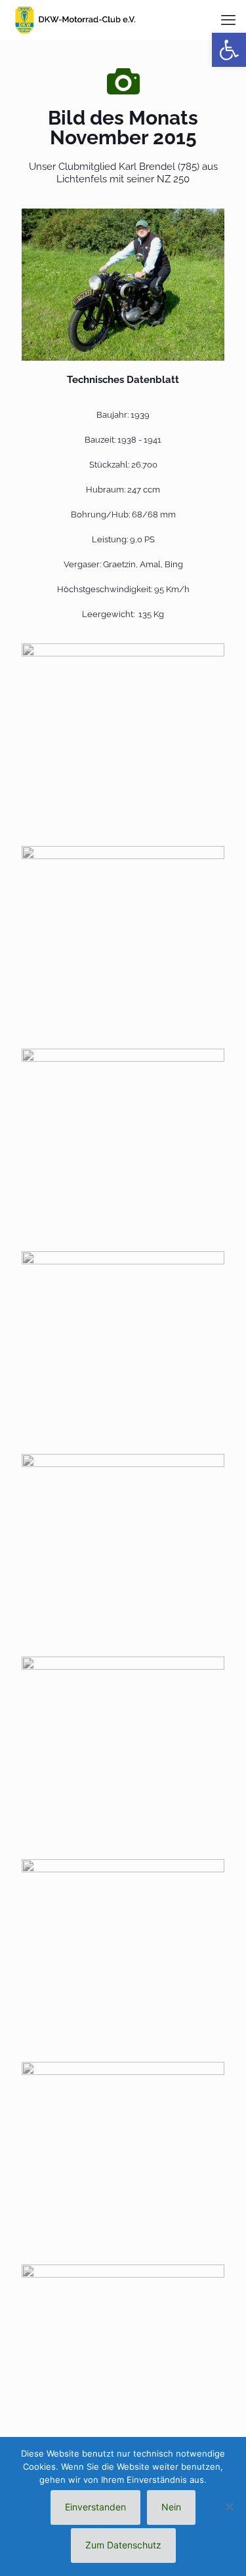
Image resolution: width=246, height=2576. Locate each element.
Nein (171, 2507)
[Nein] (230, 2506)
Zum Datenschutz (123, 2545)
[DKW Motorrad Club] (74, 20)
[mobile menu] (228, 20)
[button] (229, 50)
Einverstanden (95, 2507)
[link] (123, 285)
